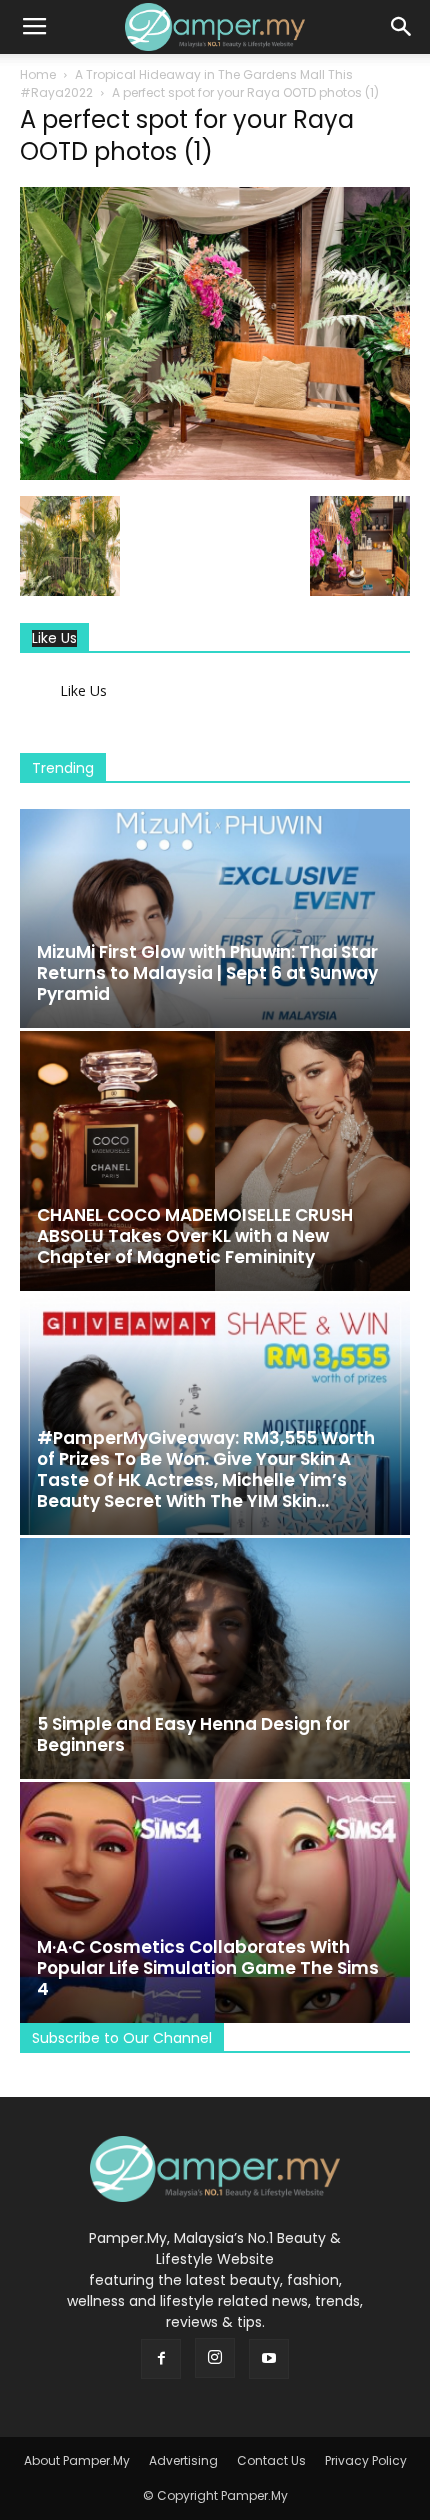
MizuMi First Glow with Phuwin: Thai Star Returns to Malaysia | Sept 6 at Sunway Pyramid (207, 973)
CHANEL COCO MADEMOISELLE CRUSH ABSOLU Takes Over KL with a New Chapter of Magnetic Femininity (195, 1236)
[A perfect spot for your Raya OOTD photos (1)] (215, 475)
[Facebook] (161, 2359)
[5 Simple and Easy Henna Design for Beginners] (215, 1658)
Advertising (183, 2460)
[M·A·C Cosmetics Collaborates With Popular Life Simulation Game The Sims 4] (215, 1902)
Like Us (54, 638)
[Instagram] (215, 2358)
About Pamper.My (77, 2460)
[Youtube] (269, 2359)
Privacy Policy (366, 2460)
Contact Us (271, 2460)
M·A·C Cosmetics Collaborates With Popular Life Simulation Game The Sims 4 (208, 1968)
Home (38, 74)
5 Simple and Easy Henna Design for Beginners (193, 1734)
